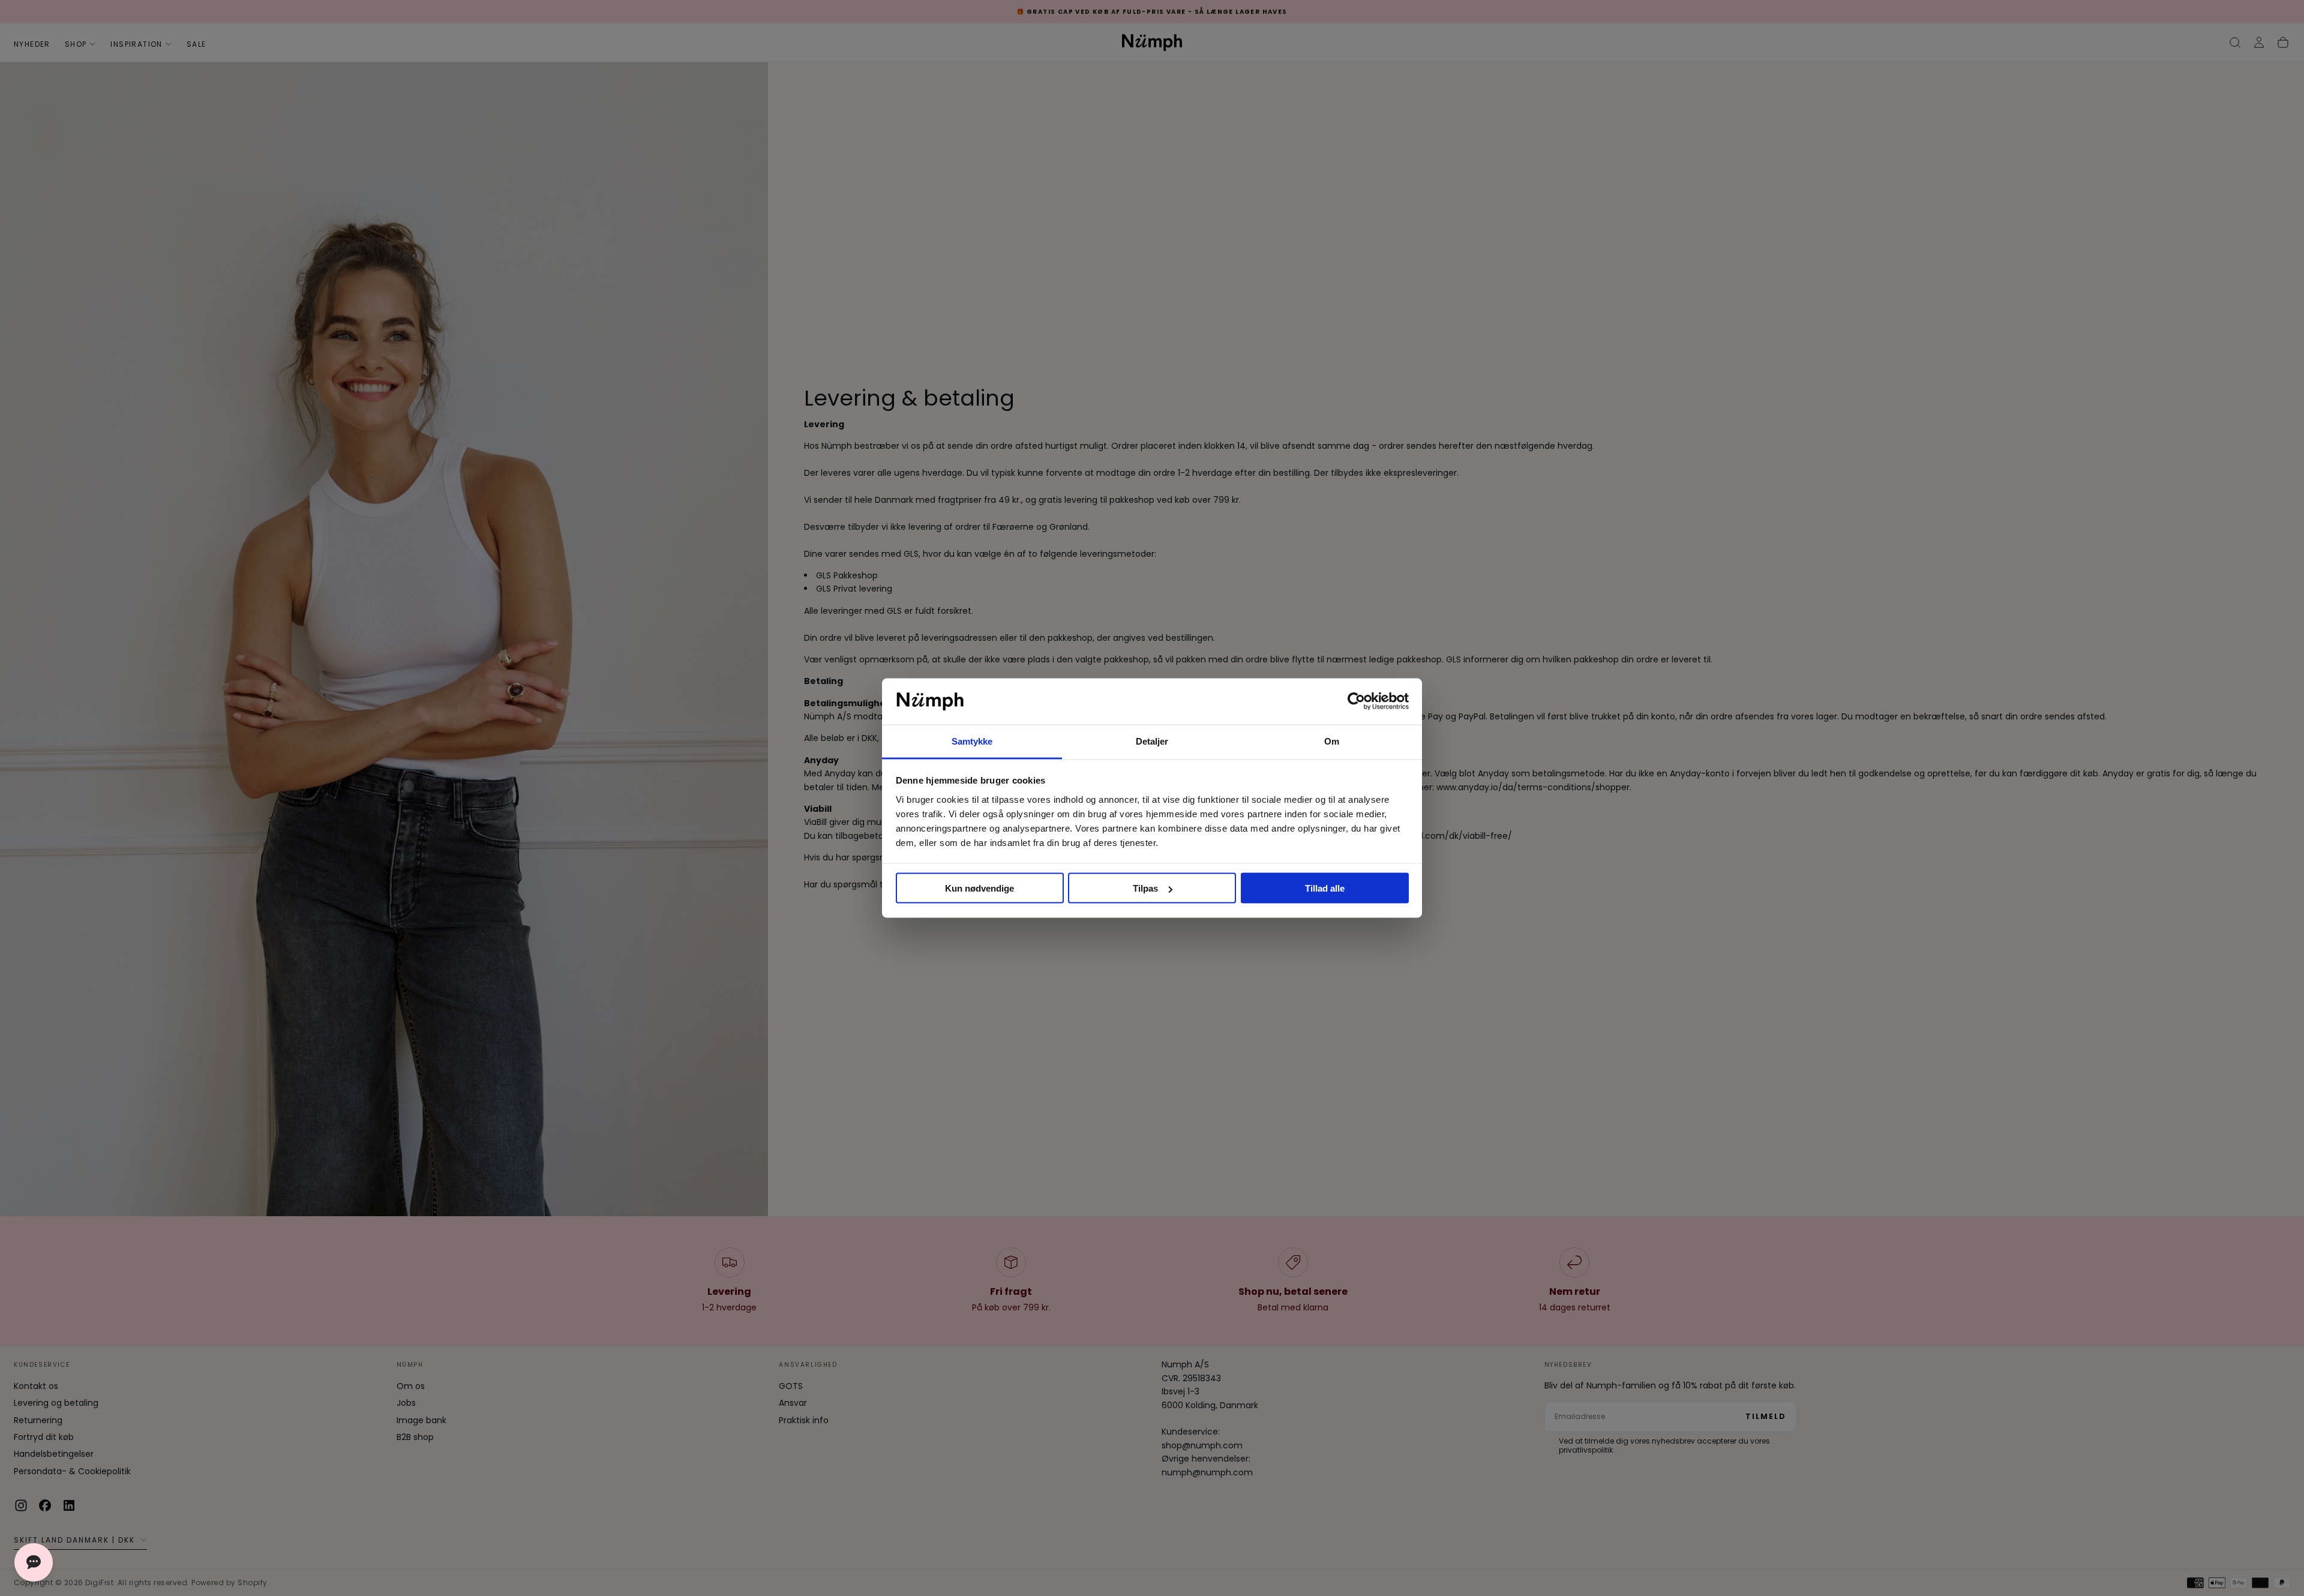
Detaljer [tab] (1152, 741)
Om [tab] (1332, 741)
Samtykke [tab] (972, 741)
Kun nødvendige (979, 888)
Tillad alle (1325, 888)
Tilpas (1145, 888)
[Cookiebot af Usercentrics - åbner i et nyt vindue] (1356, 701)
